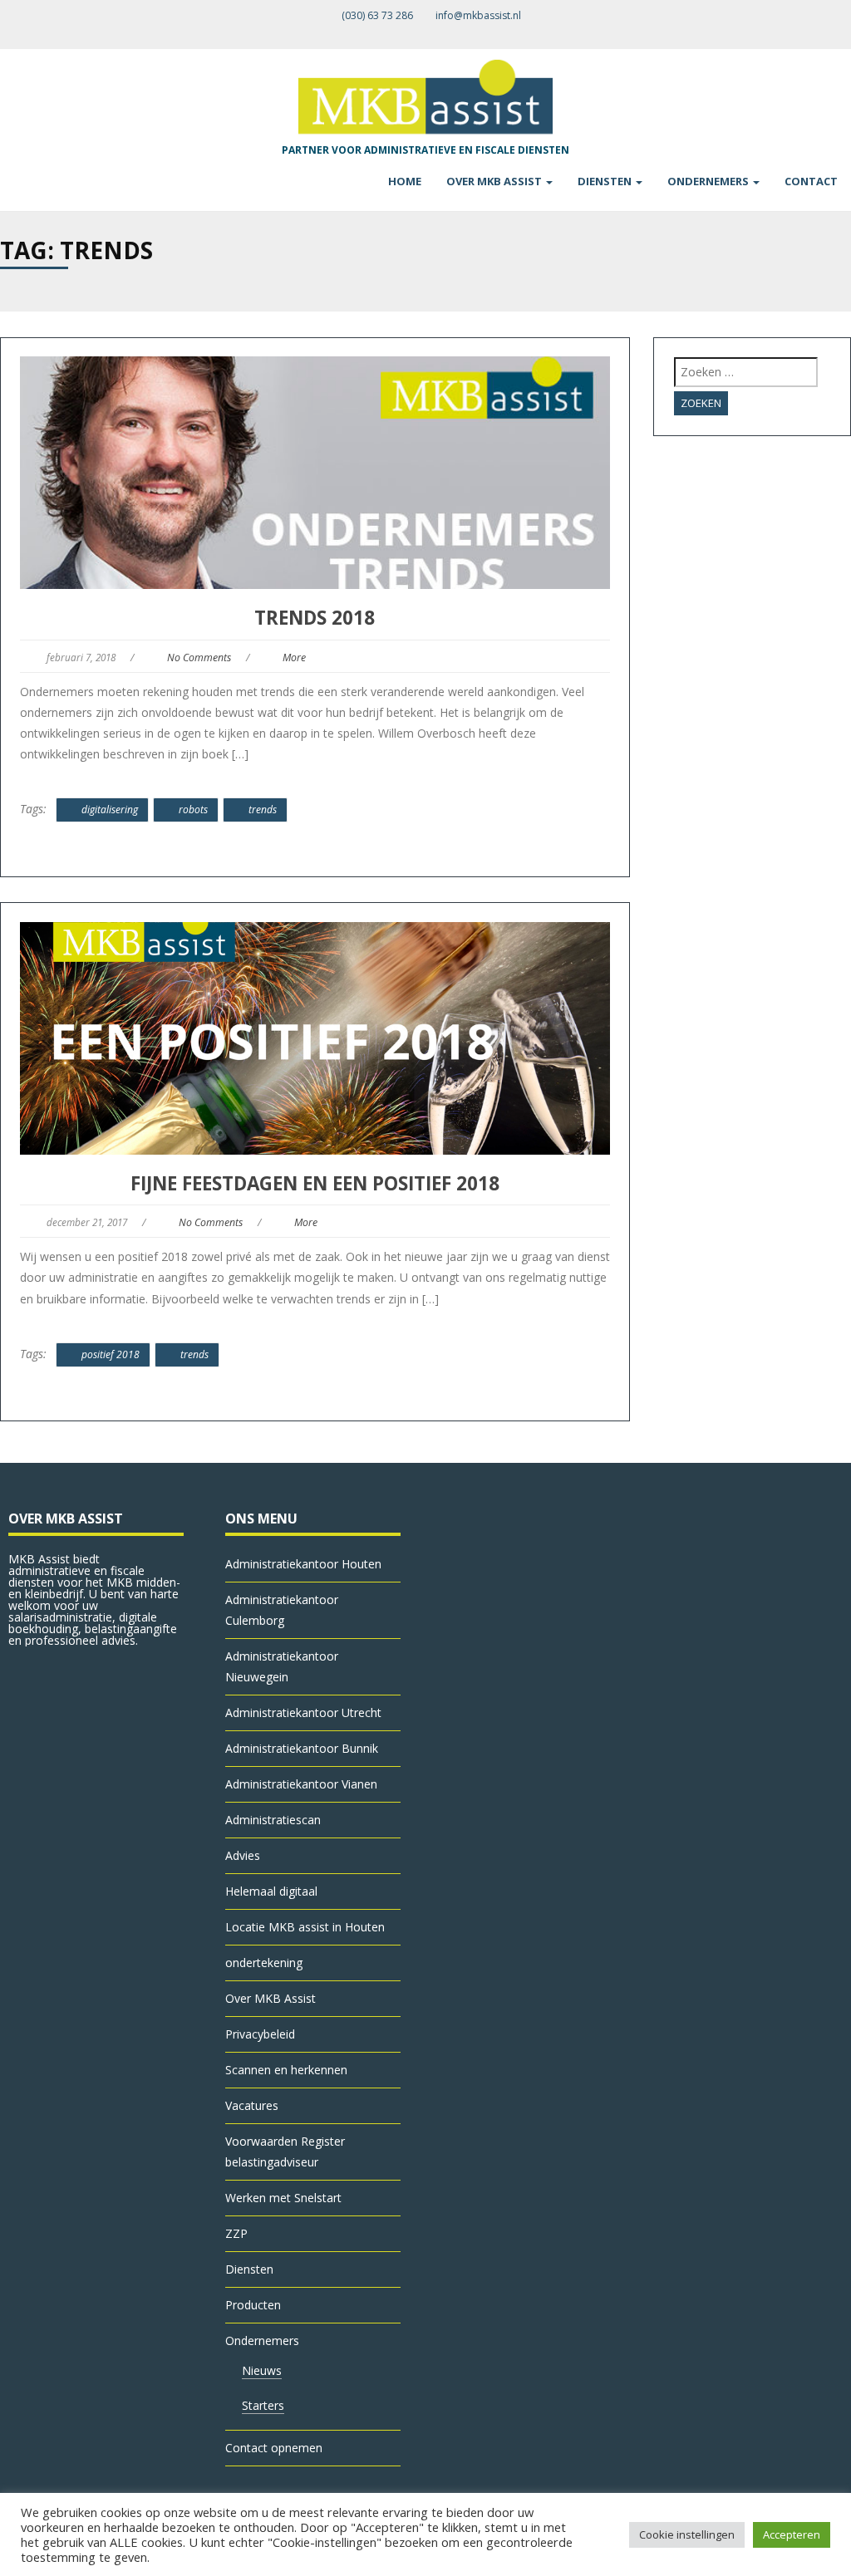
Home (405, 181)
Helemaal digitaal (271, 1891)
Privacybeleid (260, 2034)
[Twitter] (831, 34)
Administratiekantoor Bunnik (302, 1748)
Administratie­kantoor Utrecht (303, 1712)
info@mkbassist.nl (478, 15)
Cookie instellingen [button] (687, 2534)
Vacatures (252, 2105)
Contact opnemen (274, 2448)
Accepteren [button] (792, 2534)
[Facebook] (817, 34)
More (294, 657)
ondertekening (264, 1963)
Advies (243, 1855)
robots (193, 810)
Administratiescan (273, 1820)
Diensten (606, 181)
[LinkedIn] (845, 34)
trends (263, 810)
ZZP (236, 2233)
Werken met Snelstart (283, 2198)
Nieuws (262, 2370)
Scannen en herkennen (286, 2070)
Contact (811, 181)
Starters (263, 2405)
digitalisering (110, 810)
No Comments (199, 657)
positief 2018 (111, 1354)
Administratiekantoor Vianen (301, 1784)
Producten (253, 2305)
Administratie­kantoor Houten (303, 1564)
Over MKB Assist (495, 181)
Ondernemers (709, 181)
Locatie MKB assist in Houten (305, 1927)
